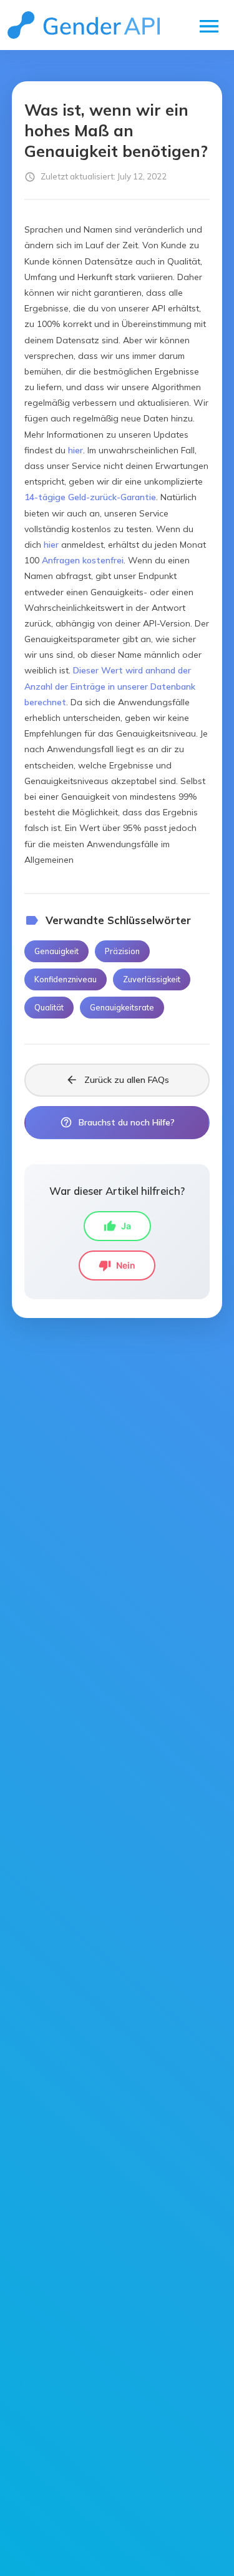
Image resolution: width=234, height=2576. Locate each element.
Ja (117, 1226)
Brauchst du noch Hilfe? (117, 1122)
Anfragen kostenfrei (83, 560)
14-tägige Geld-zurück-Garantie (90, 497)
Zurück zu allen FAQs (117, 1080)
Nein (117, 1265)
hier (76, 450)
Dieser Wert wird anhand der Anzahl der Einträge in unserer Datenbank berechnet (110, 686)
